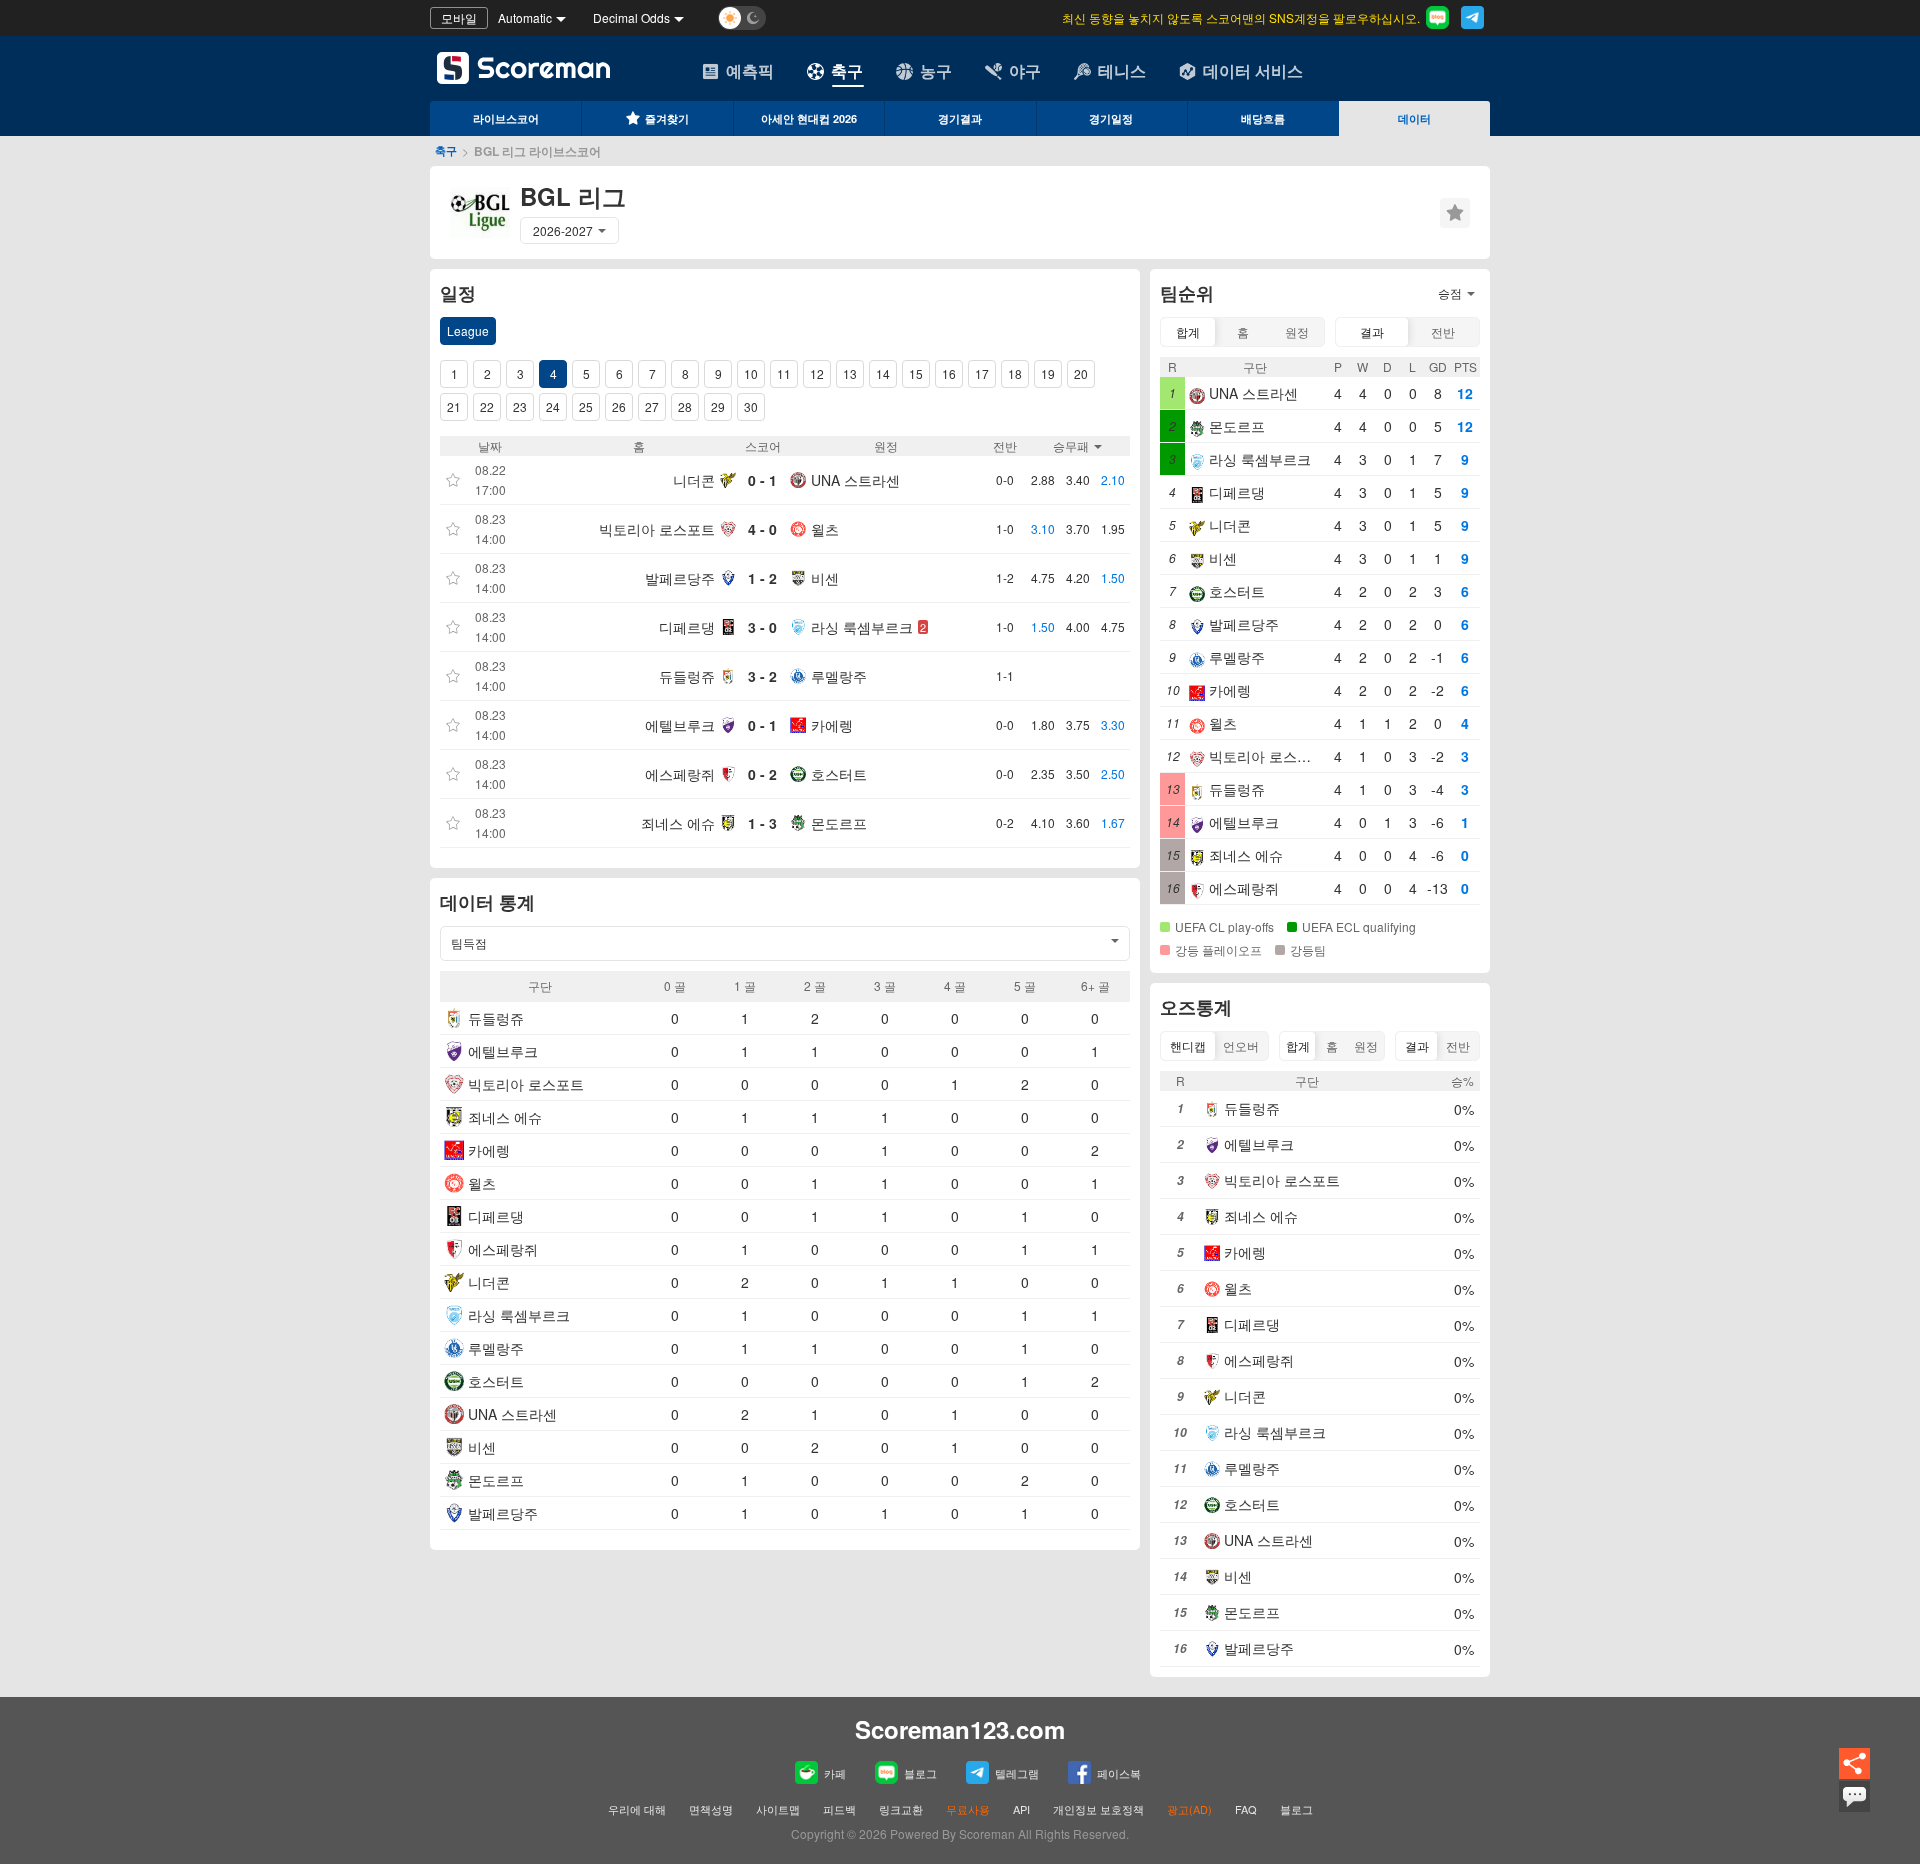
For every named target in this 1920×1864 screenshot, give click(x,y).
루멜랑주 (839, 676)
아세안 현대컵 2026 (809, 118)
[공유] (1854, 1775)
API (1023, 1809)
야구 (1025, 70)
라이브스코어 (506, 118)
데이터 (1414, 118)
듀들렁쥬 (687, 676)
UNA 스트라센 (855, 480)
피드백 (839, 1809)
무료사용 (968, 1809)
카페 (835, 1773)
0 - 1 (762, 480)
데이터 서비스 (1253, 70)
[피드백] (1854, 1809)
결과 (1372, 331)
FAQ (1246, 1809)
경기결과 (960, 118)
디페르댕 (687, 627)
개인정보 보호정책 (1098, 1809)
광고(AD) (1189, 1809)
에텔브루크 (680, 725)
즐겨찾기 (667, 118)
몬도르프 (839, 823)
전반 (1443, 331)
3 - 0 (762, 627)
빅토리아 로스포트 (657, 529)
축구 (847, 70)
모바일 (459, 17)
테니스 (1122, 70)
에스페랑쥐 (680, 774)
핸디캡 (1188, 1045)
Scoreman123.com (960, 1729)
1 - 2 (762, 578)
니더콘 (694, 480)
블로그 (920, 1773)
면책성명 (711, 1809)
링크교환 (901, 1809)
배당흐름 (1263, 118)
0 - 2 (762, 774)
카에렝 (832, 725)
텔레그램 (1017, 1773)
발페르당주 (680, 578)
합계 (1188, 331)
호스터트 (839, 774)
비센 (825, 578)
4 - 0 (762, 529)
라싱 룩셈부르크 (862, 627)
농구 (936, 70)
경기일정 (1111, 118)
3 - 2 (762, 676)
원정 (1297, 331)
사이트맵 (778, 1809)
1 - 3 (762, 823)
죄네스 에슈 (678, 823)
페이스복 (1119, 1773)
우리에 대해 (637, 1809)
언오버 (1241, 1045)
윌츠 (825, 529)
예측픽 (750, 70)
